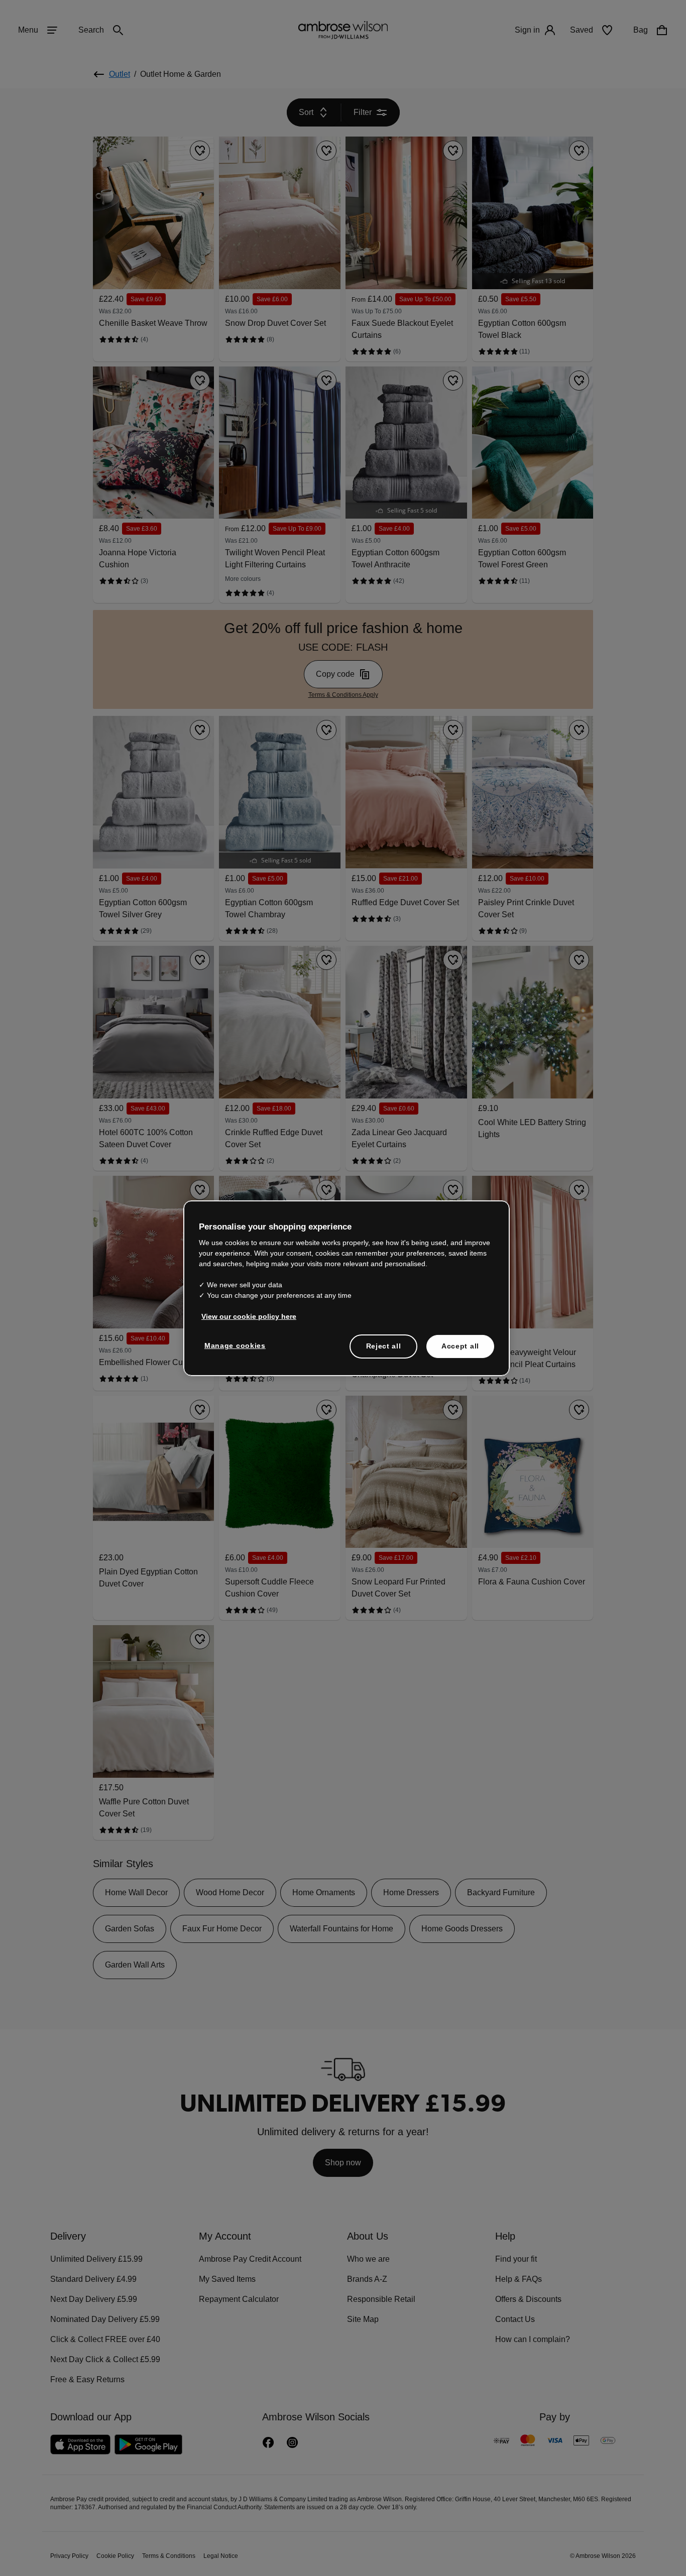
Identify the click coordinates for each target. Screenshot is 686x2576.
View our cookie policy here (245, 1316)
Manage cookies (233, 1345)
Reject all (384, 1346)
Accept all (460, 1346)
